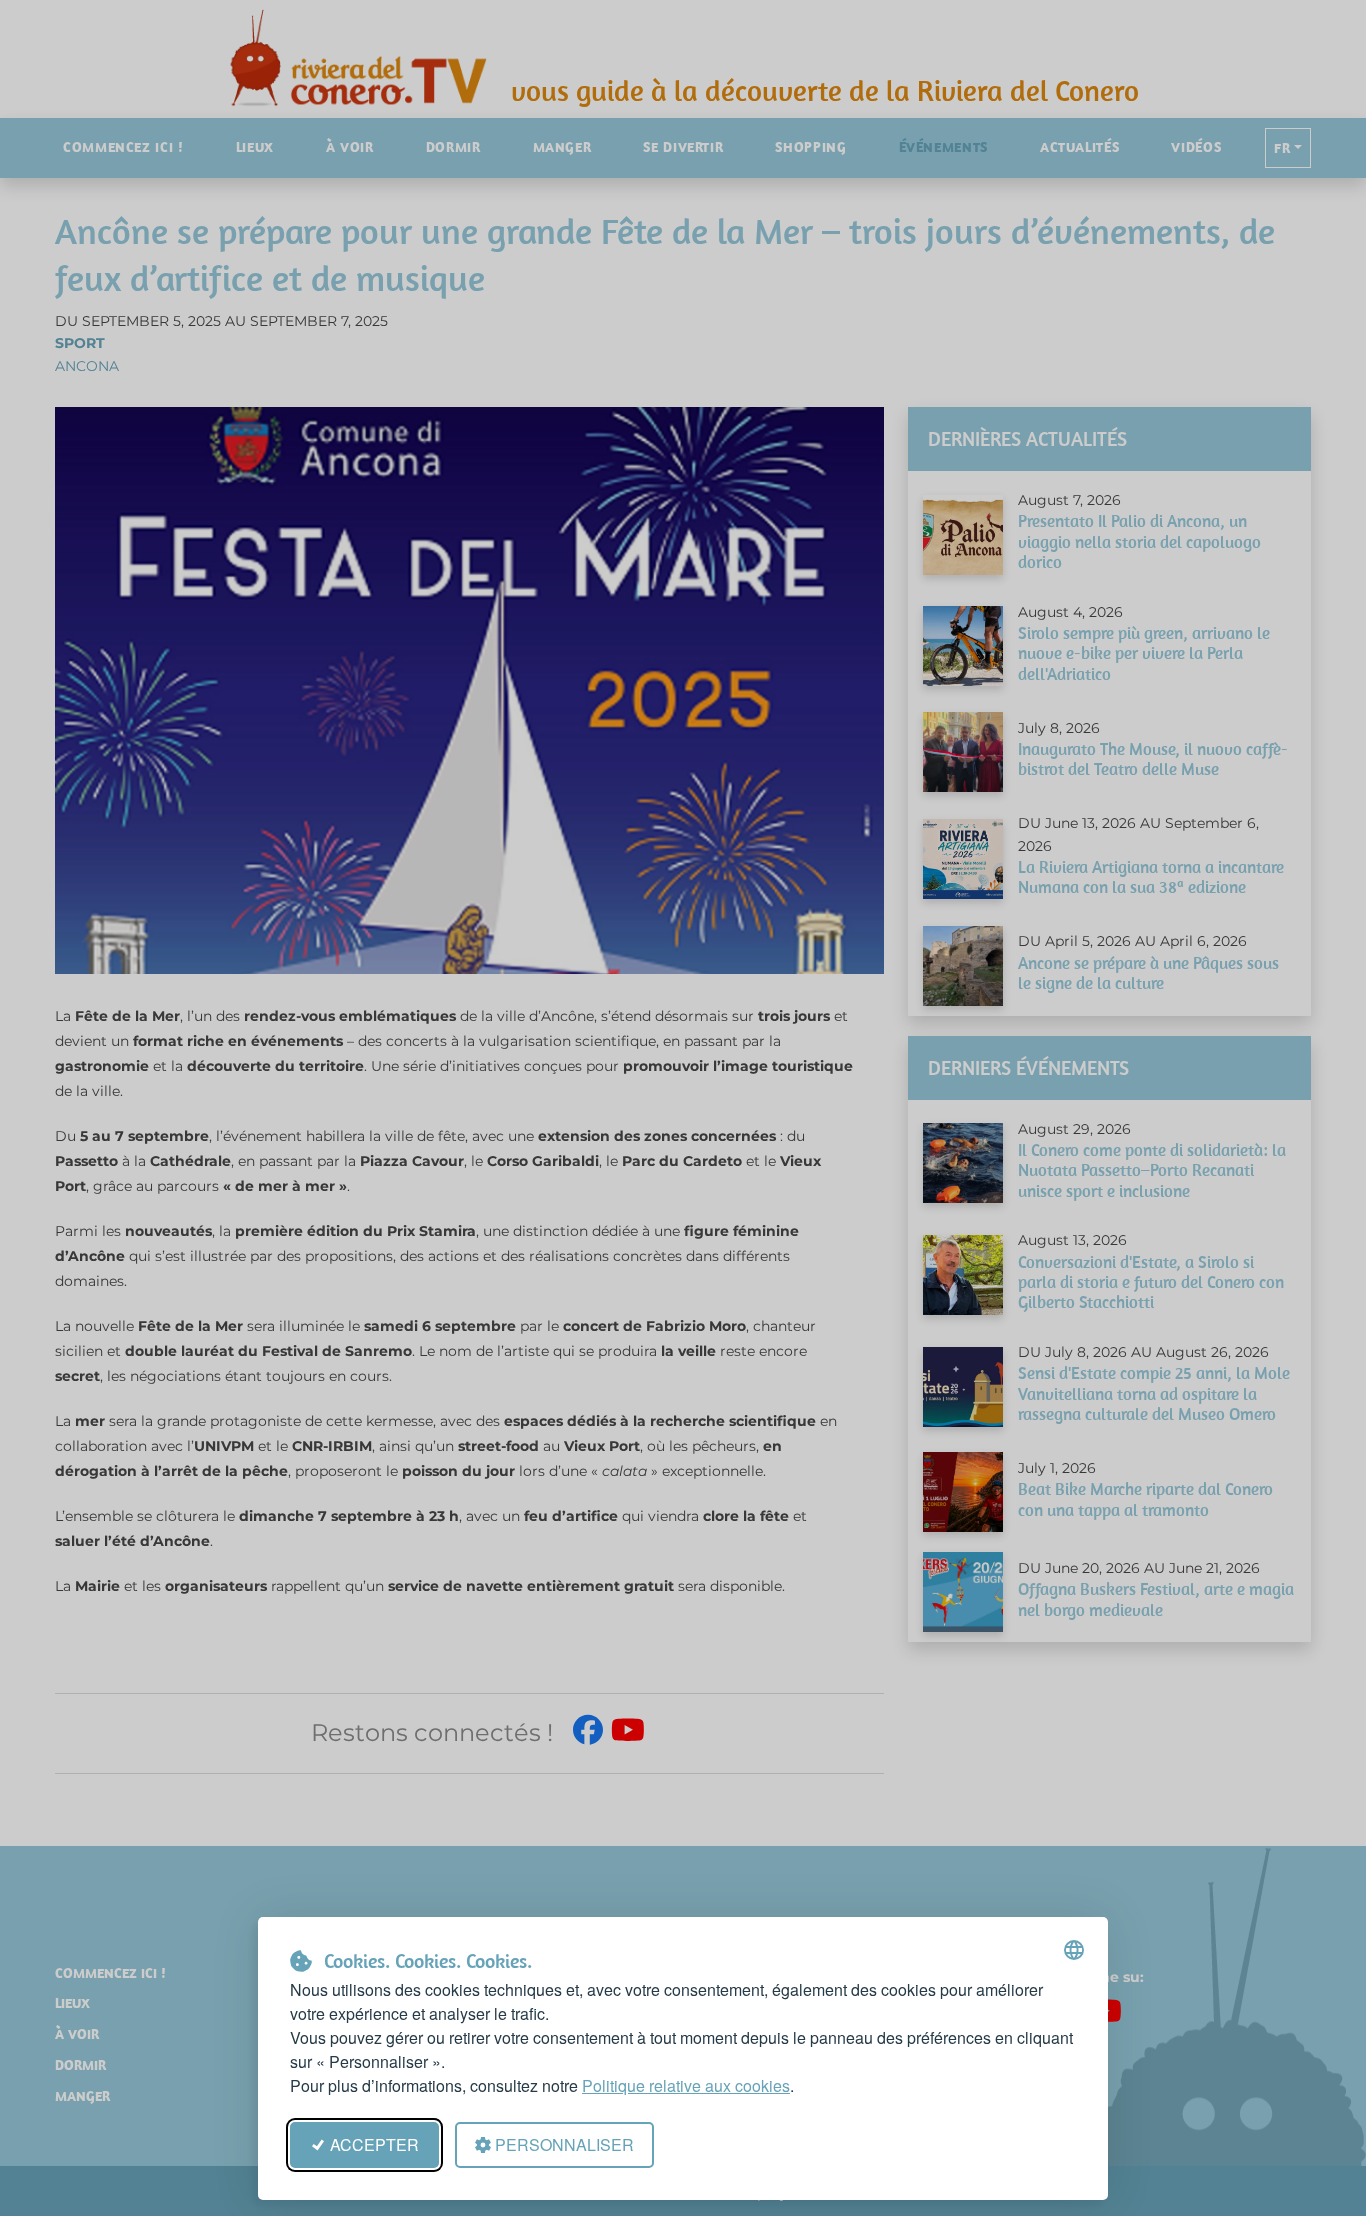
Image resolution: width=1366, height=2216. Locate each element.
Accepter (374, 2144)
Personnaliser (564, 2144)
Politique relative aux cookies (686, 2085)
